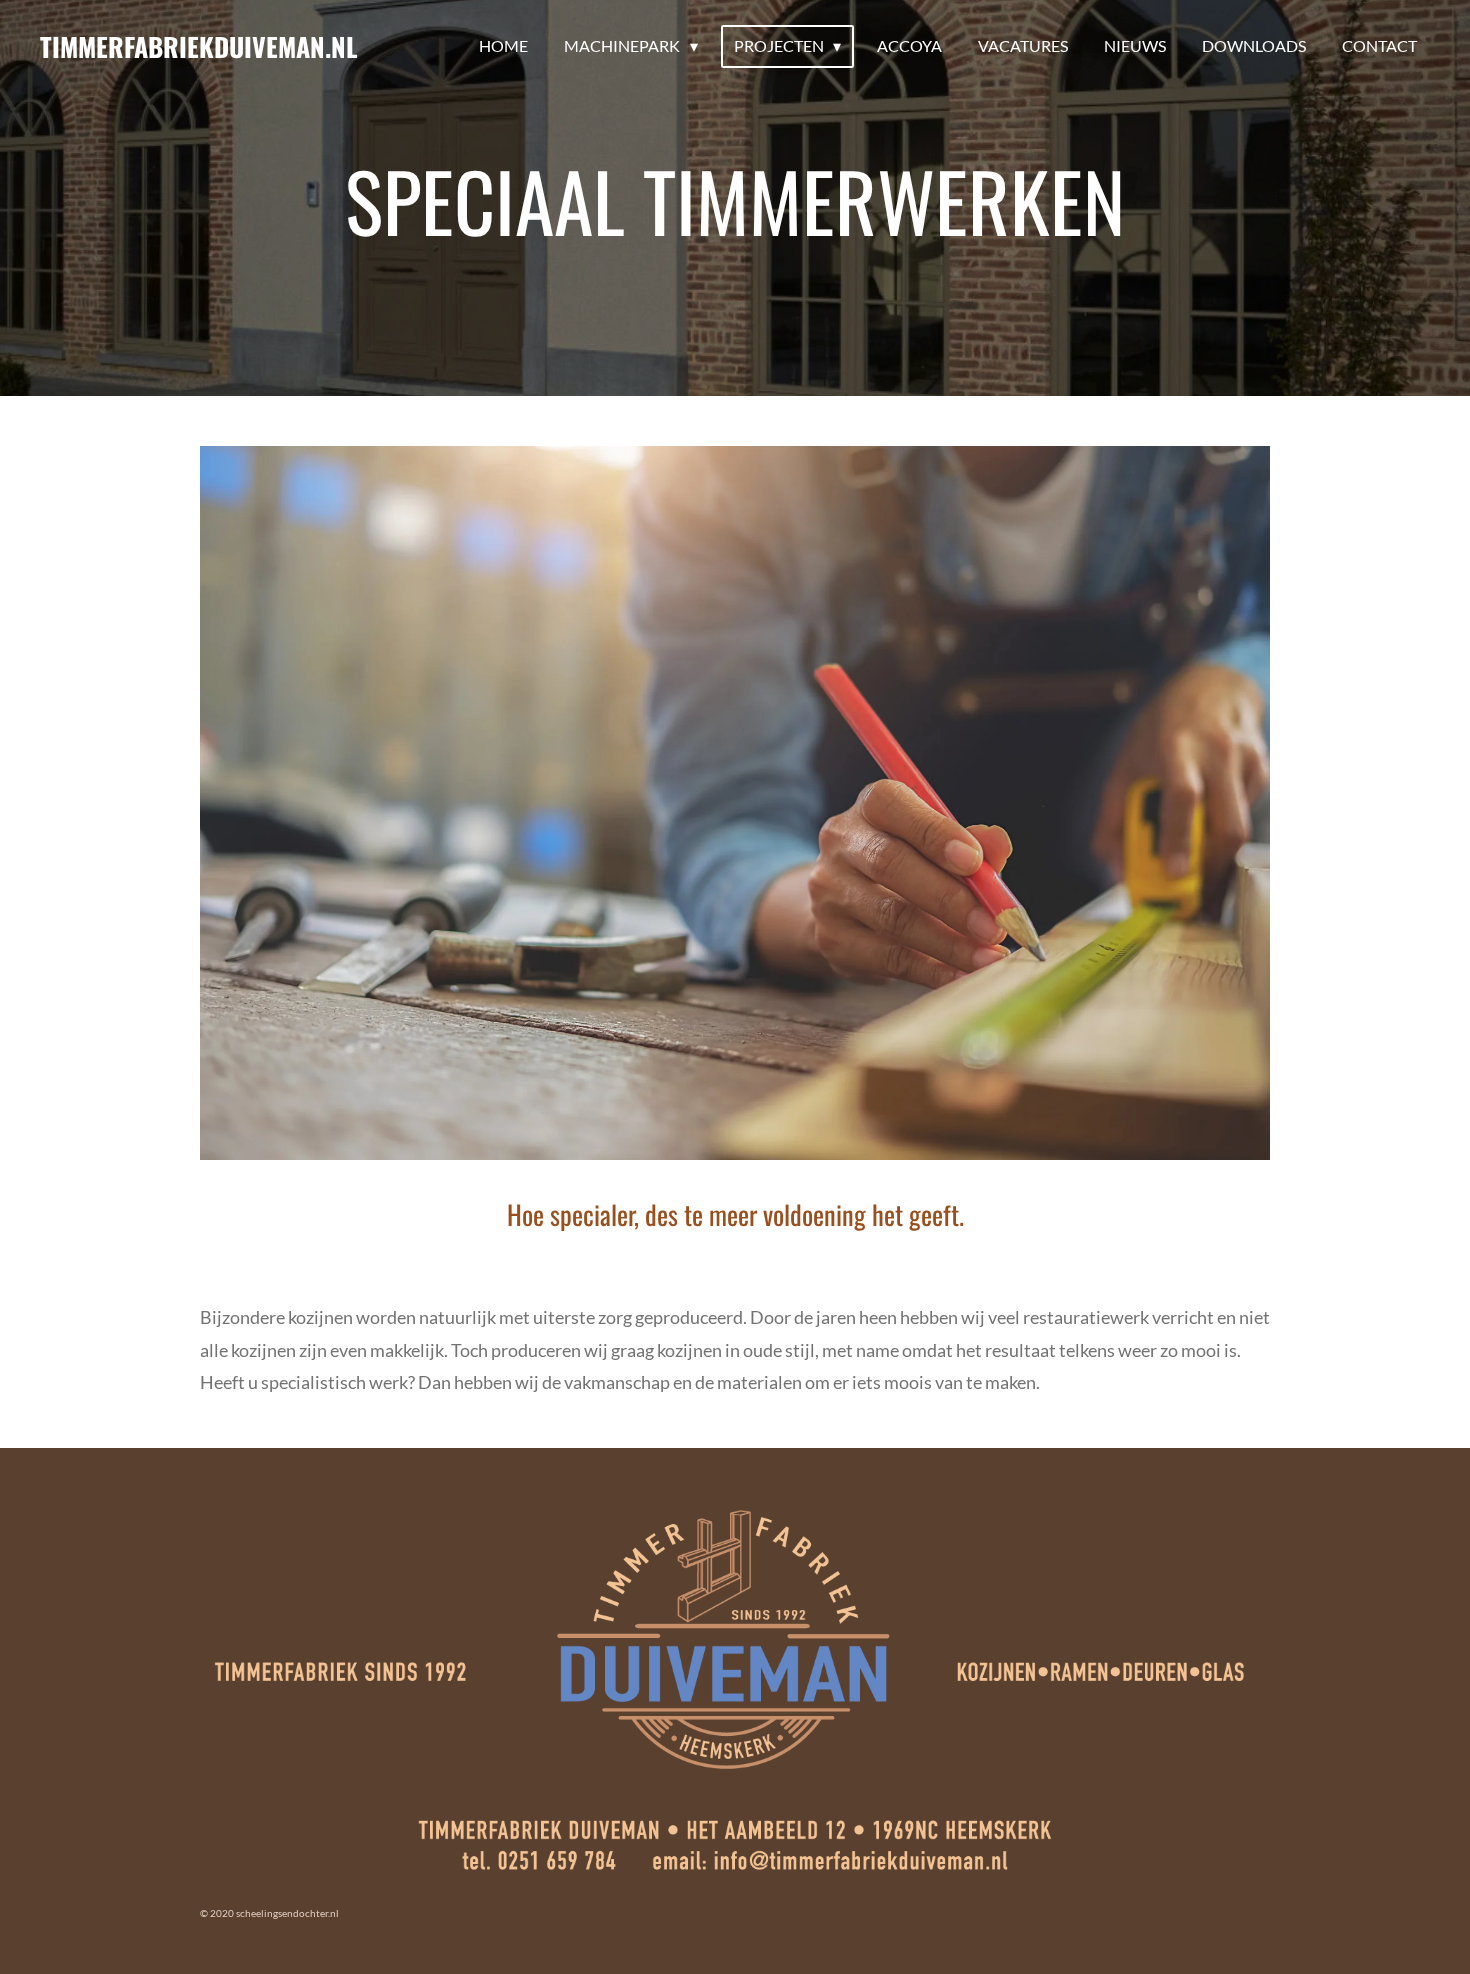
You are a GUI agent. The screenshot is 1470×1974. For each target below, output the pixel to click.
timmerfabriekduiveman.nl (199, 46)
